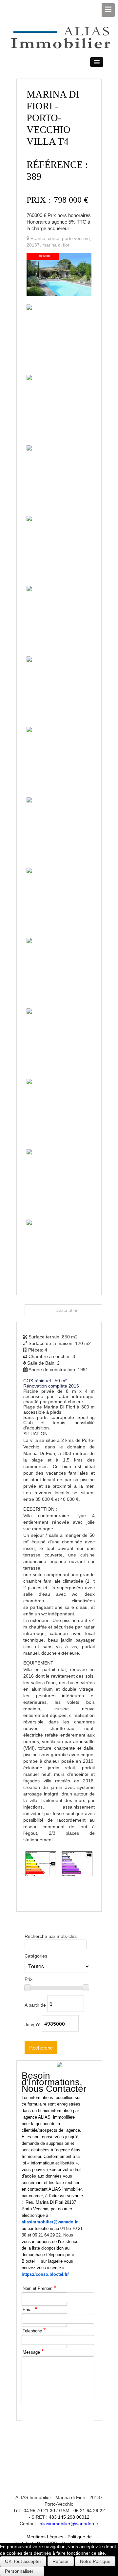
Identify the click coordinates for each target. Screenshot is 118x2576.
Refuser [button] (61, 2561)
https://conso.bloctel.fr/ (45, 2274)
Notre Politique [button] (95, 2561)
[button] (22, 2571)
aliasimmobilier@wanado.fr (50, 2222)
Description (67, 1310)
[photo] (59, 274)
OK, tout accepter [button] (23, 2561)
